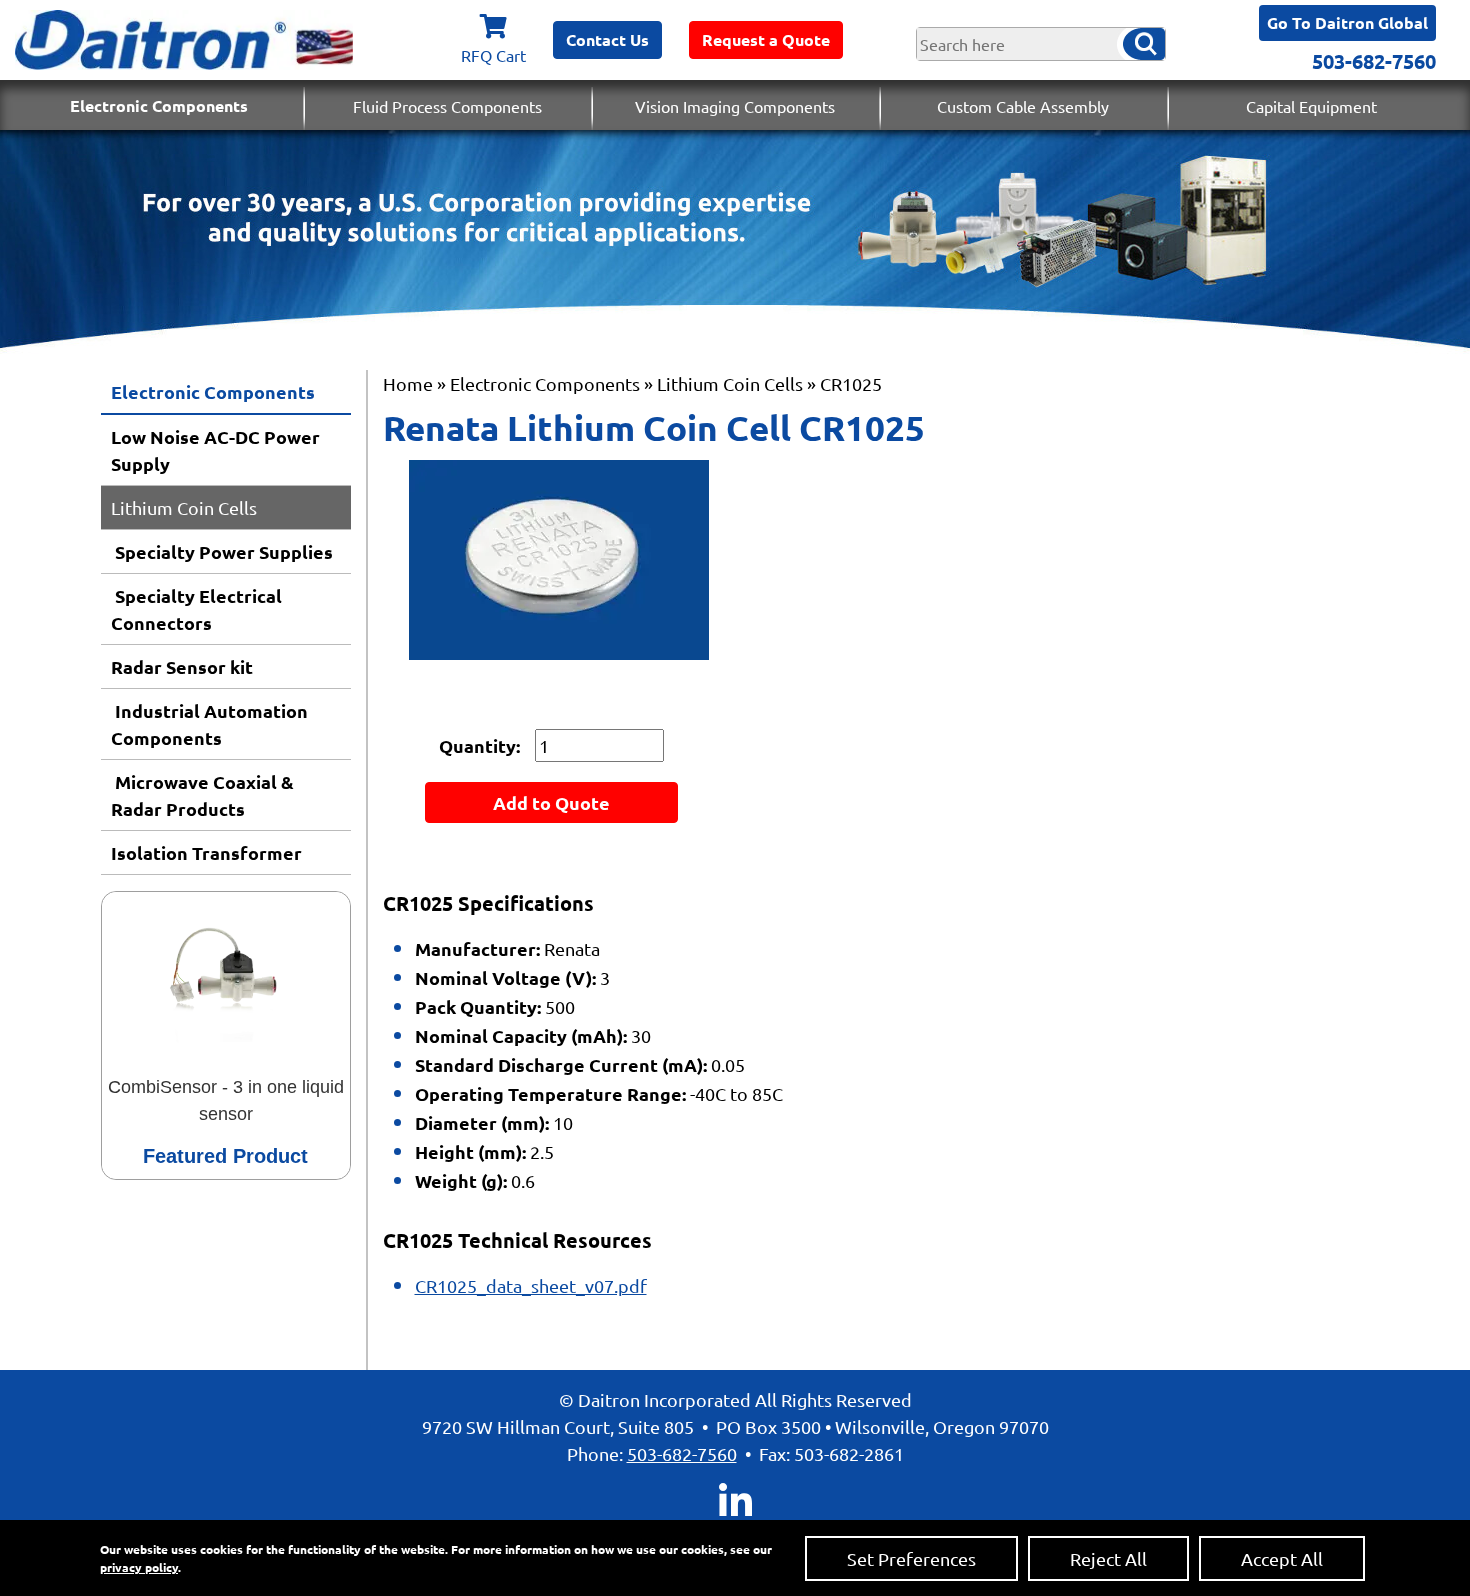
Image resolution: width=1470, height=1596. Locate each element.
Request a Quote (766, 39)
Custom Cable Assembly (1023, 106)
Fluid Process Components (447, 106)
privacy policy (139, 1567)
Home (408, 383)
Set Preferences (911, 1558)
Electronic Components (159, 105)
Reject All (1108, 1558)
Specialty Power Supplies (222, 551)
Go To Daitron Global (1347, 22)
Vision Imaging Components (735, 106)
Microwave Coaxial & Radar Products (202, 795)
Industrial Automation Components (209, 724)
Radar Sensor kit (182, 666)
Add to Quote (551, 802)
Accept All (1282, 1558)
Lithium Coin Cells (184, 507)
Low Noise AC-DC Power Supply (215, 450)
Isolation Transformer (206, 852)
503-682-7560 (1374, 61)
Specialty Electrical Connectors (196, 609)
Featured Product (225, 1156)
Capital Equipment (1311, 106)
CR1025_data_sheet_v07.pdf (531, 1285)
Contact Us (607, 39)
